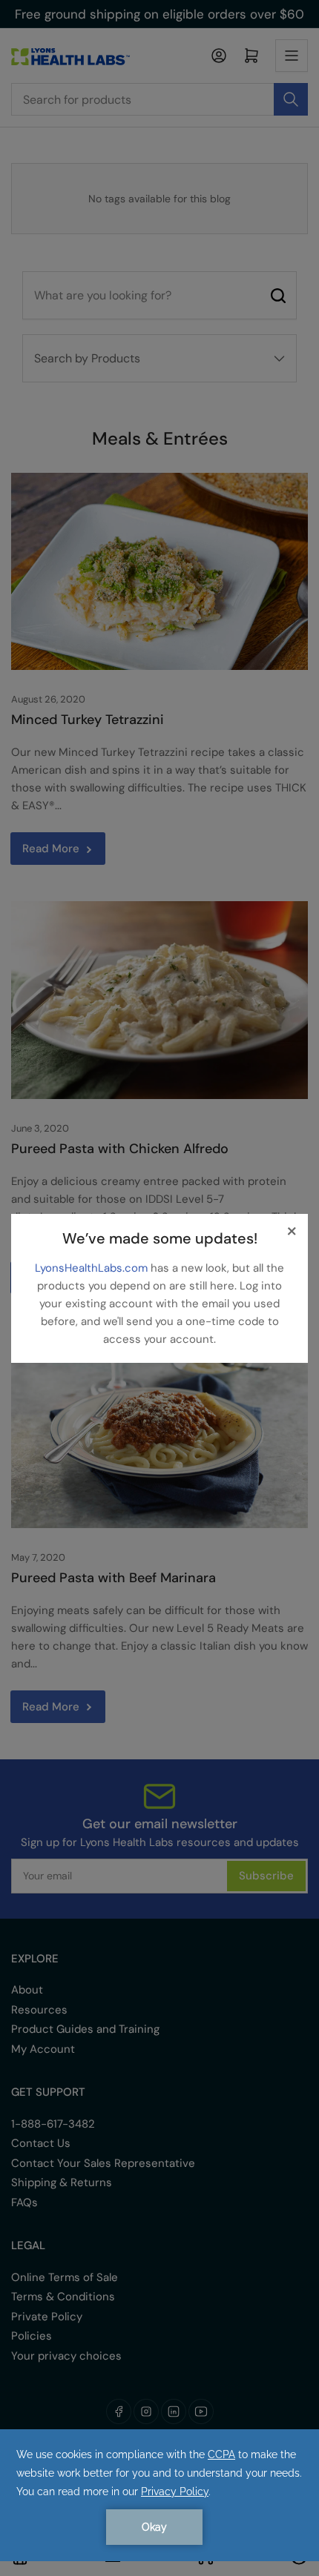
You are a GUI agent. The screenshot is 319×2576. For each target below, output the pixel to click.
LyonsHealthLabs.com (93, 1268)
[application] (159, 2495)
